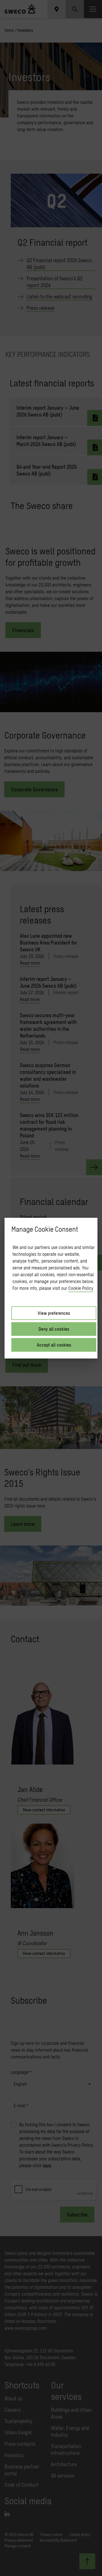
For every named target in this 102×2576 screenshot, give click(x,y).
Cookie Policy (81, 1288)
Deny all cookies (54, 1329)
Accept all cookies (54, 1345)
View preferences (54, 1313)
